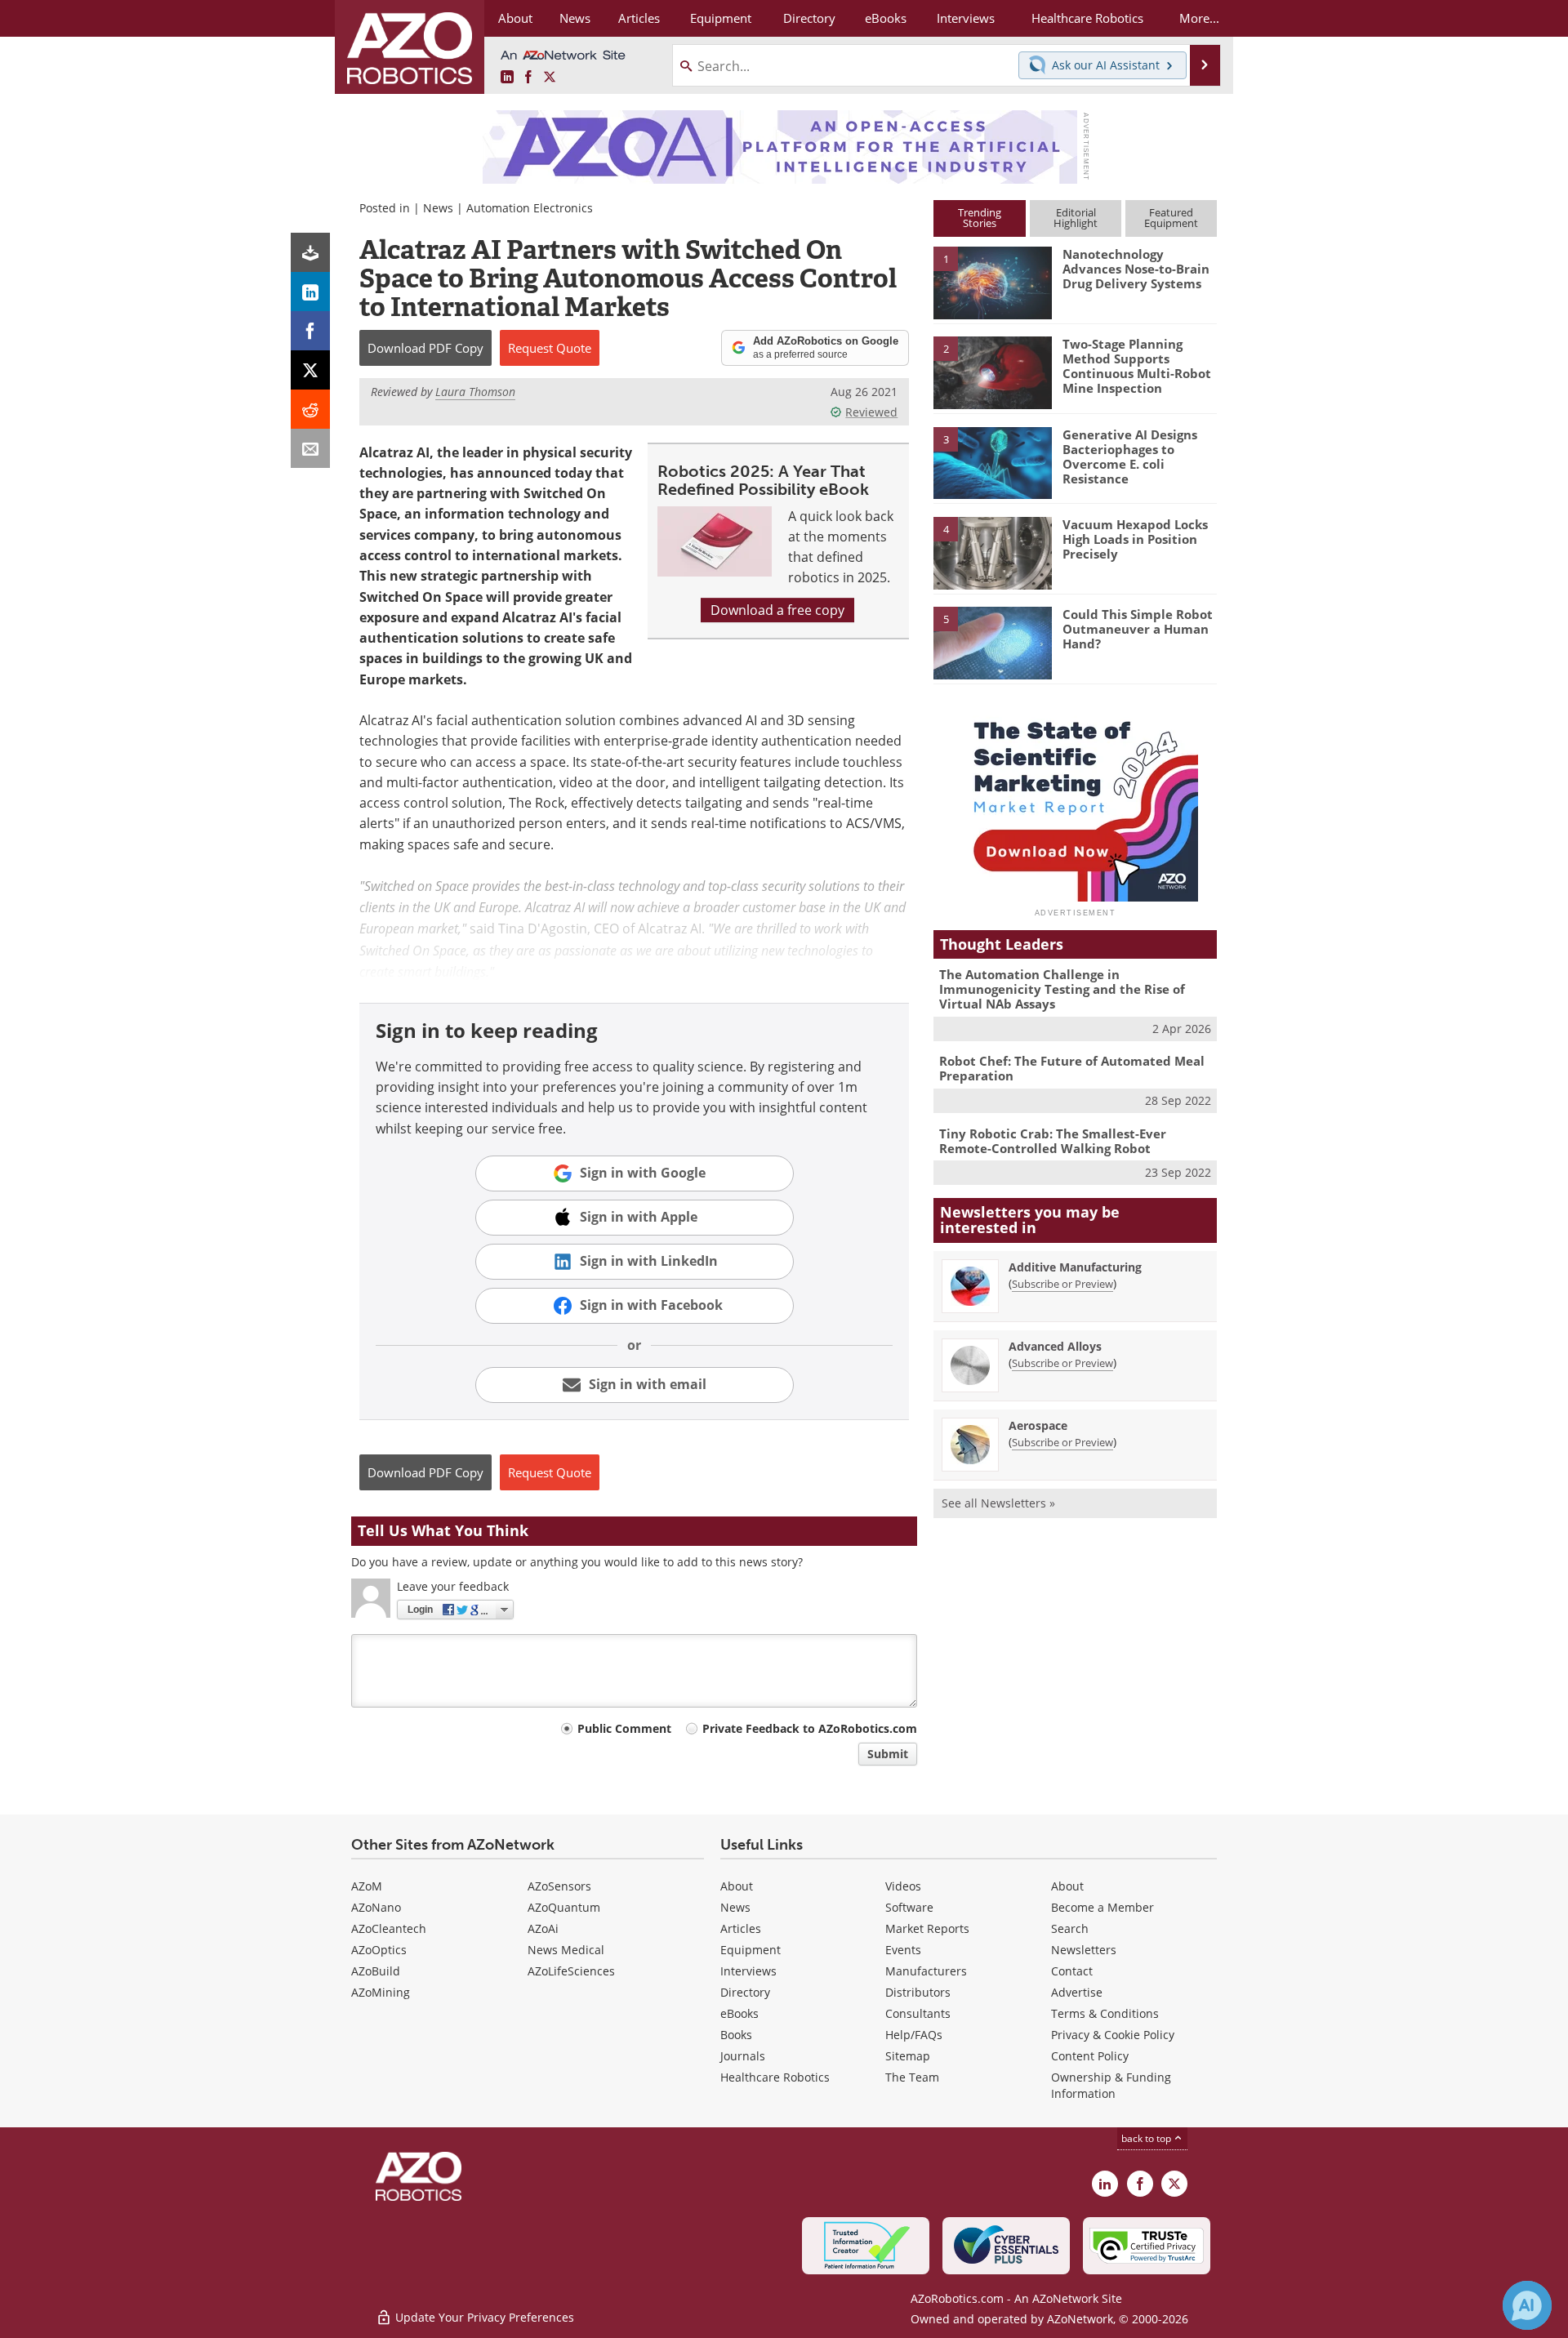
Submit (888, 1754)
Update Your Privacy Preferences (483, 2317)
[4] (992, 552)
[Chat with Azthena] (1527, 2305)
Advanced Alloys (1055, 1346)
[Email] (310, 448)
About (737, 1886)
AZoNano (376, 1907)
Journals (743, 2056)
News (438, 208)
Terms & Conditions (1105, 2013)
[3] (992, 461)
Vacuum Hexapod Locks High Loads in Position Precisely (1135, 539)
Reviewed (871, 412)
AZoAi (543, 1928)
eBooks (739, 2013)
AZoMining (381, 1992)
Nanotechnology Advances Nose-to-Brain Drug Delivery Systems (1136, 269)
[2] (992, 372)
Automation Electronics (530, 208)
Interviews (748, 1971)
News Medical (566, 1950)
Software (909, 1907)
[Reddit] (310, 409)
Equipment (751, 1950)
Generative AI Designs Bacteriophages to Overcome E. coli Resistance (1130, 456)
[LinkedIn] (310, 292)
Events (903, 1950)
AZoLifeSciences (571, 1971)
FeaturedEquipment (1171, 218)
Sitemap (908, 2056)
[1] (992, 282)
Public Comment (624, 1728)
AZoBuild (376, 1971)
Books (736, 2035)
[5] (992, 642)
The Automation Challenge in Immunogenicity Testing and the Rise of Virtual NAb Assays (1062, 989)
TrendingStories (980, 218)
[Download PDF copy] (310, 252)
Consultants (918, 2013)
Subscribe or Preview (1062, 1284)
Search (1070, 1928)
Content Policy (1090, 2056)
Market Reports (927, 1928)
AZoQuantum (564, 1907)
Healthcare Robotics (775, 2077)
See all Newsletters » (998, 1503)
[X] (310, 370)
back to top (1147, 2138)
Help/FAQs (914, 2035)
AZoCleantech (389, 1928)
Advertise (1077, 1992)
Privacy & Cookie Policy (1113, 2035)
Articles (741, 1928)
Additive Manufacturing (1075, 1267)
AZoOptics (379, 1950)
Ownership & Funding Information (1111, 2085)
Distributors (918, 1992)
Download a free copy (777, 610)
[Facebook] (310, 331)
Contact (1072, 1971)
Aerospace (1038, 1425)
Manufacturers (926, 1971)
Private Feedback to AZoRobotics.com (810, 1728)
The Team (912, 2077)
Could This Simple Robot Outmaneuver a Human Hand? (1138, 629)
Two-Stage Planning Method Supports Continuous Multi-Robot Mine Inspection (1137, 366)
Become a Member (1102, 1907)
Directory (745, 1992)
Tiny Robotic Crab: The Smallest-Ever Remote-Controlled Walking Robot (1053, 1141)
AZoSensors (559, 1886)
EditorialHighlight (1076, 218)
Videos (903, 1886)
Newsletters (1084, 1950)
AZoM (367, 1886)
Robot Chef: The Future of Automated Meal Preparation (1072, 1068)
